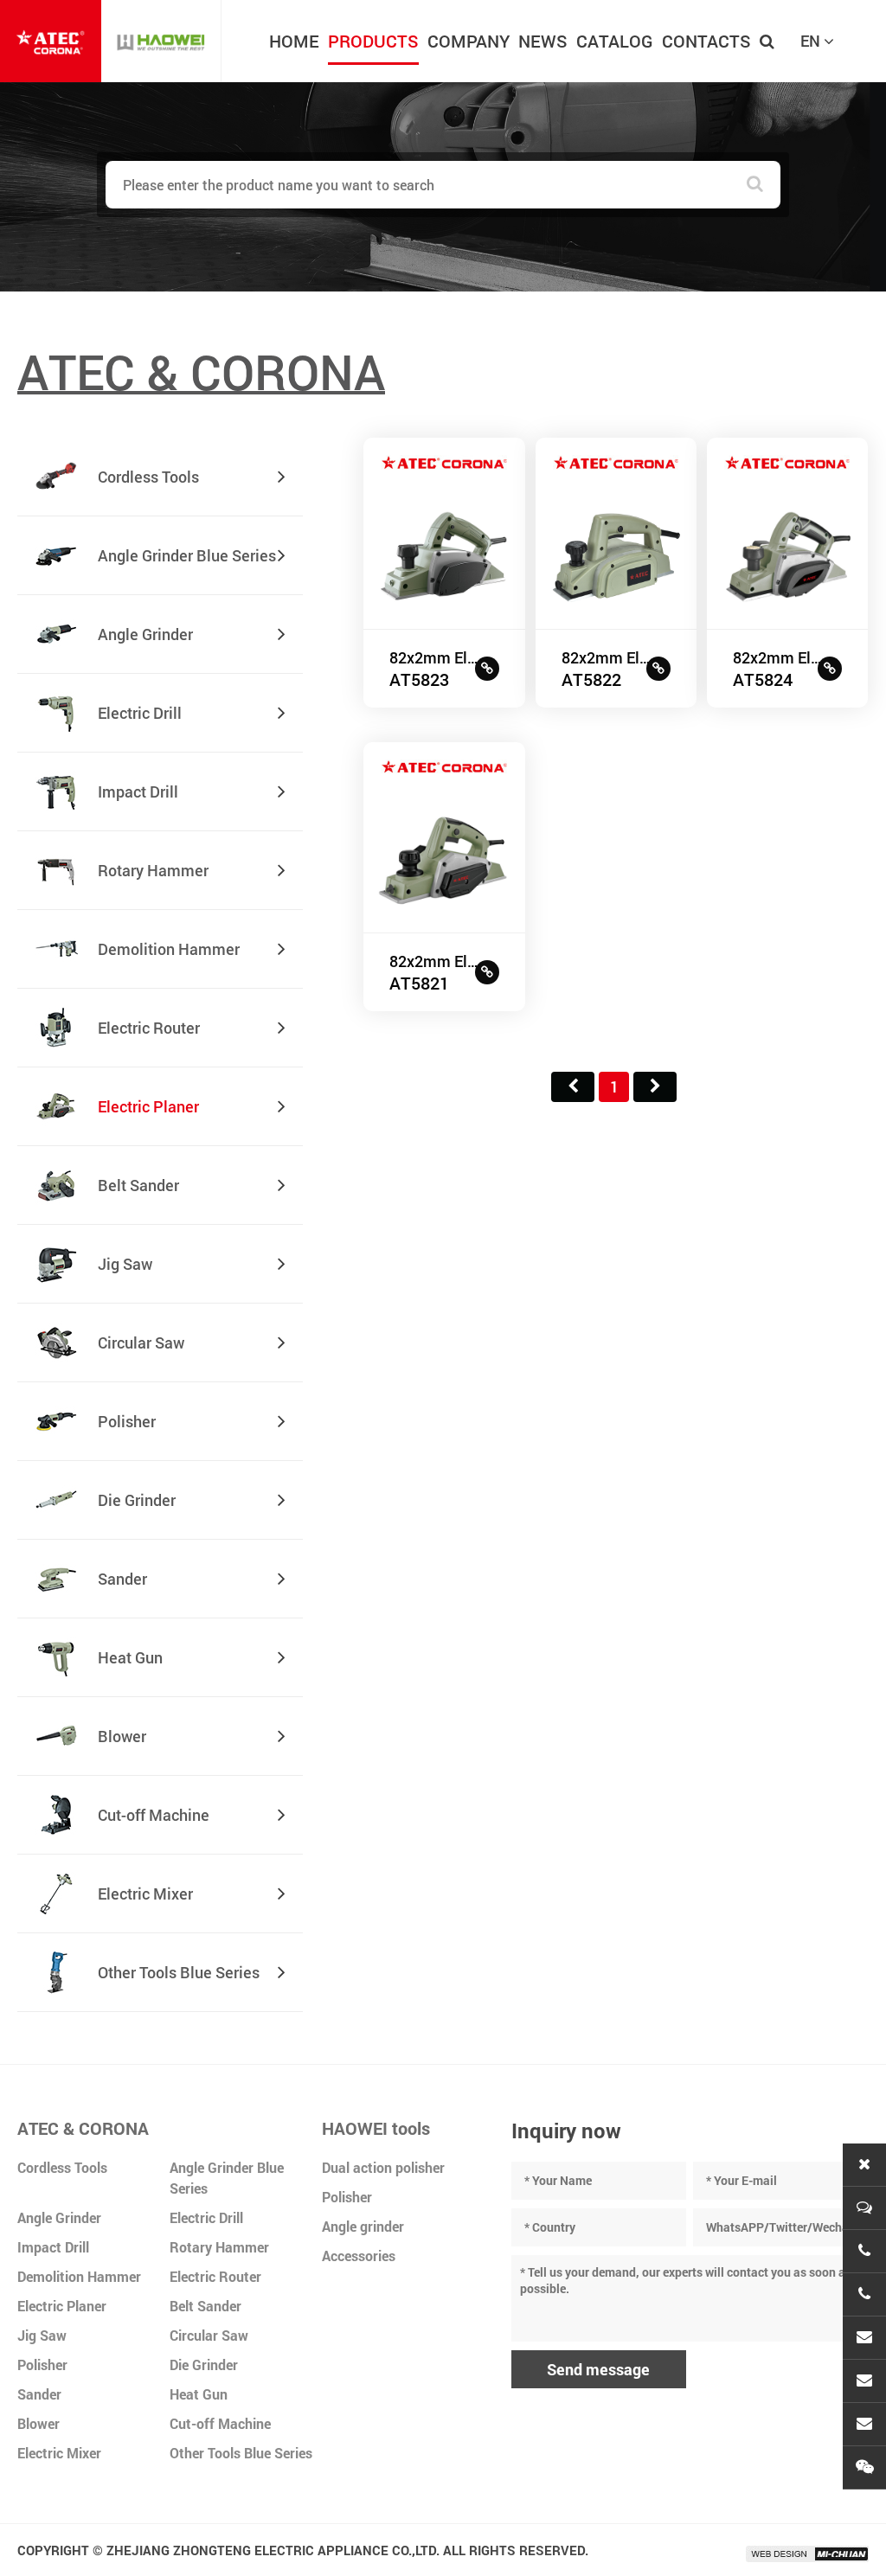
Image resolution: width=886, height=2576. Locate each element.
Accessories (359, 2256)
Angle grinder (363, 2226)
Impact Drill (53, 2247)
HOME (294, 41)
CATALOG (615, 41)
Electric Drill (206, 2217)
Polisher (42, 2365)
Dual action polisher (383, 2167)
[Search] (754, 185)
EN (812, 41)
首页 (573, 1087)
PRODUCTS (373, 41)
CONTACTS (706, 41)
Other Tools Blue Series (241, 2453)
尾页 (655, 1087)
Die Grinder (204, 2365)
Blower (39, 2423)
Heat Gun (199, 2394)
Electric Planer (62, 2306)
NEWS (543, 41)
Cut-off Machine (220, 2423)
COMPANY (469, 41)
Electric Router (215, 2276)
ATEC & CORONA (83, 2128)
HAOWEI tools (376, 2128)
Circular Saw (209, 2335)
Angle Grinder (59, 2217)
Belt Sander (205, 2306)
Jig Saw (42, 2335)
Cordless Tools (62, 2167)
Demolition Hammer (79, 2276)
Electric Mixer (59, 2453)
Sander (39, 2394)
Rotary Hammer (219, 2247)
